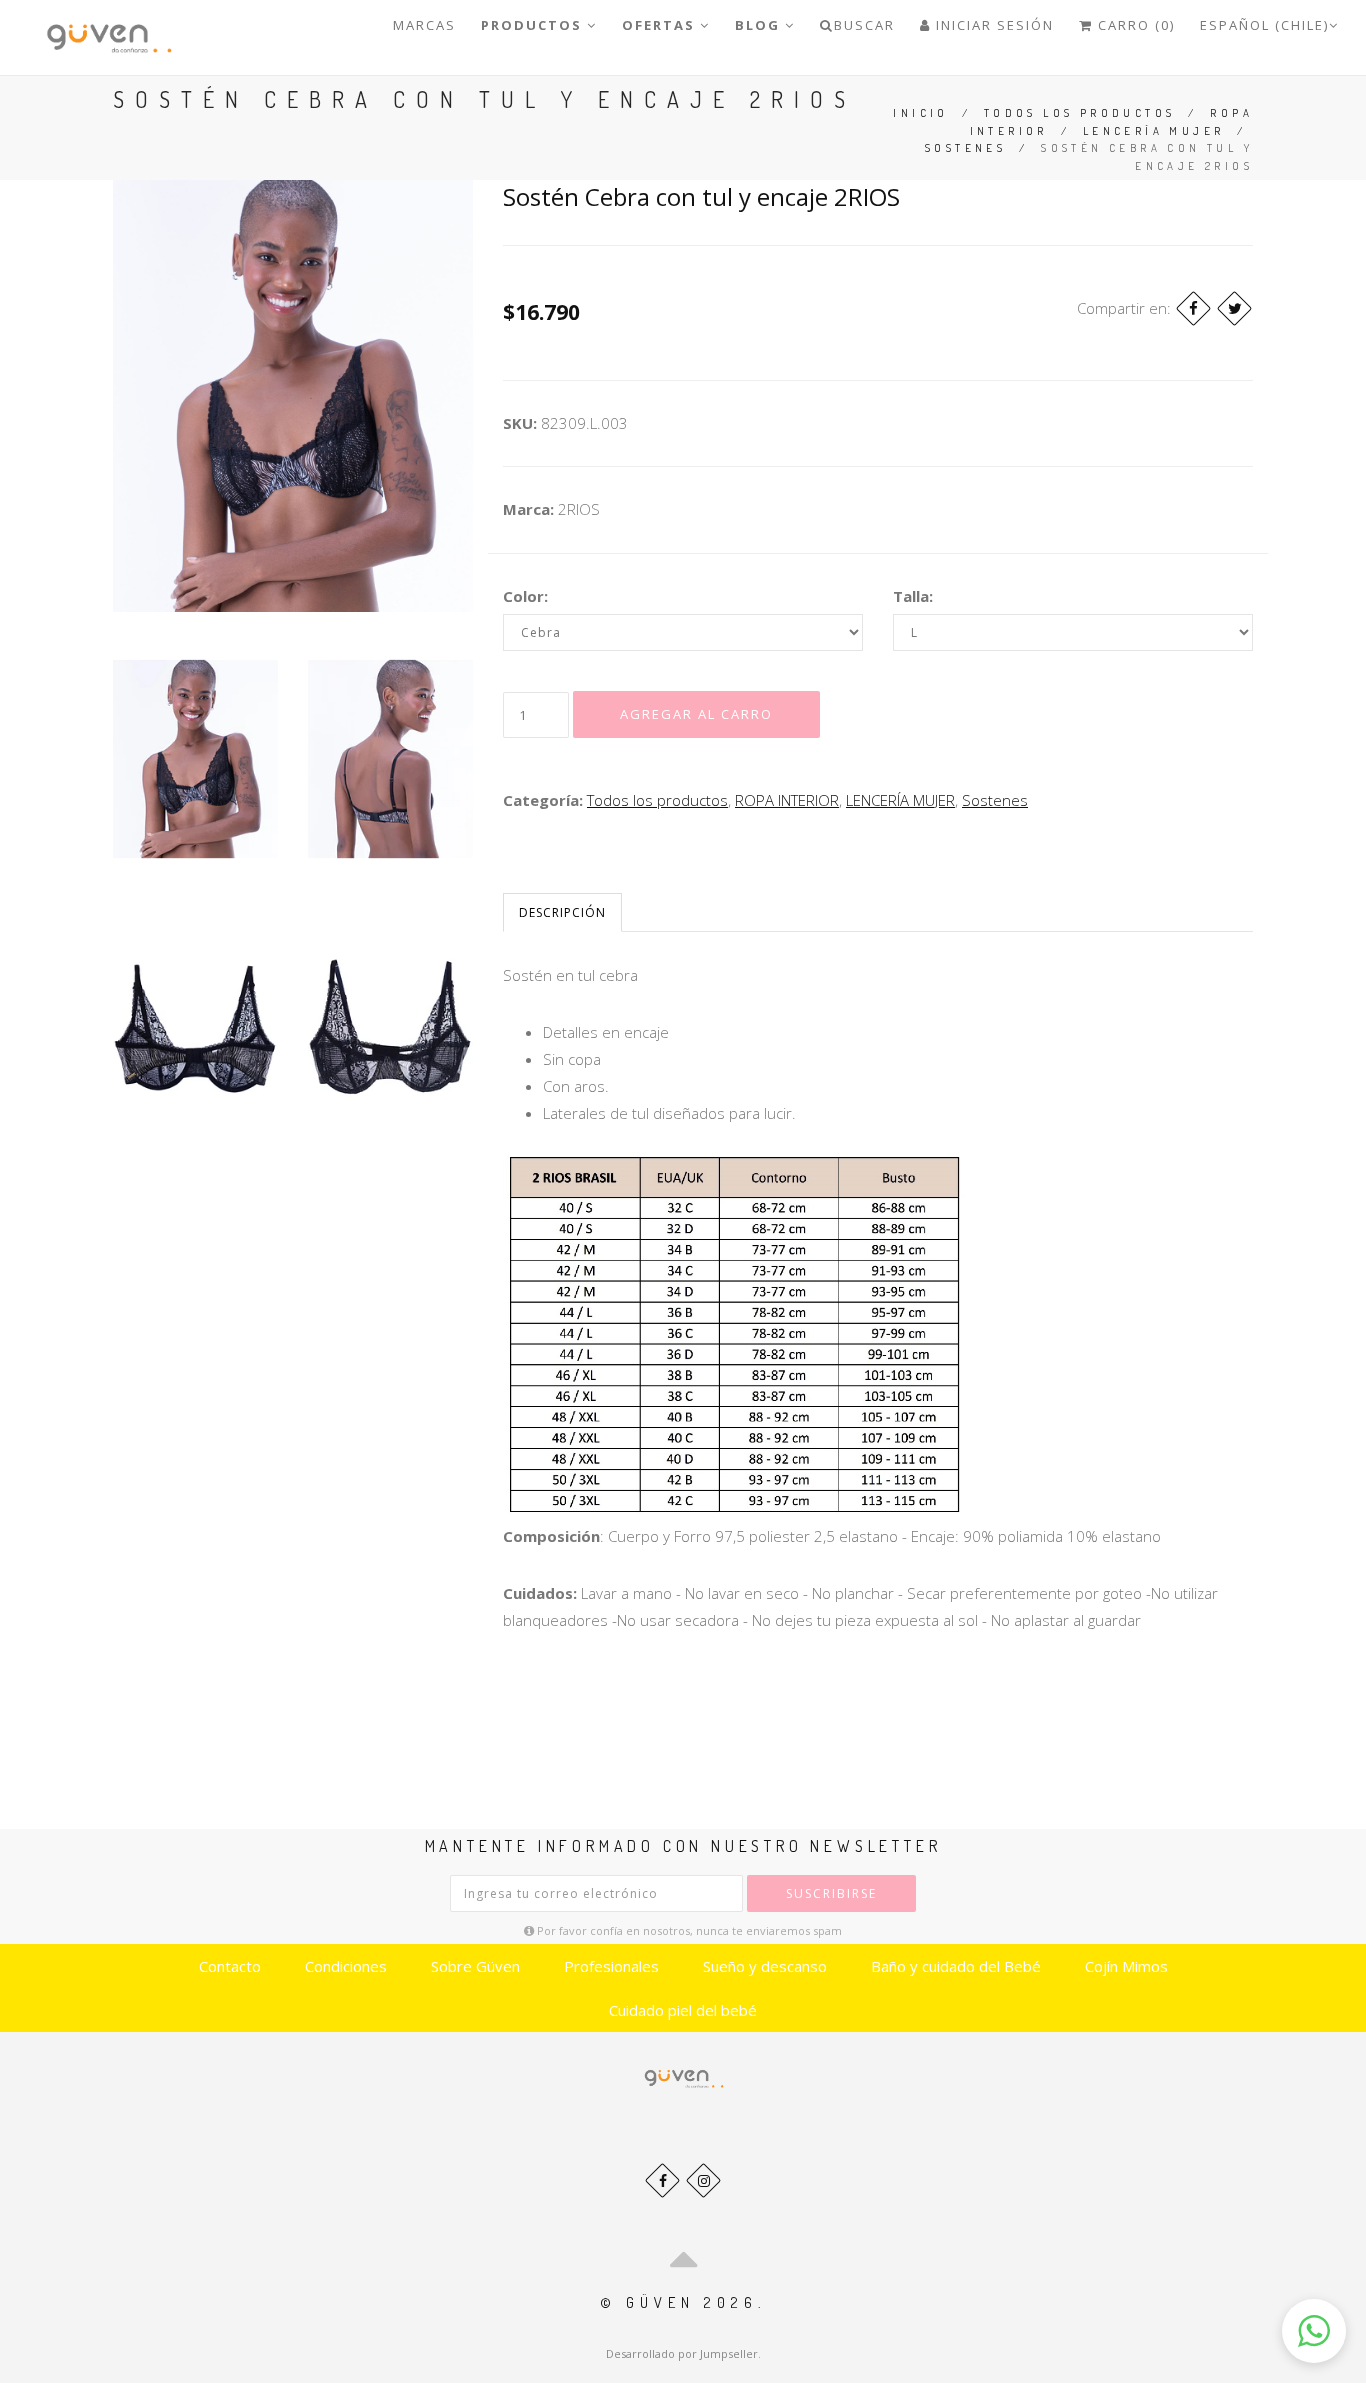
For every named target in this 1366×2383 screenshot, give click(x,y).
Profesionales (611, 1966)
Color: (525, 596)
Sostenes (965, 148)
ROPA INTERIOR (787, 800)
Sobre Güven (475, 1966)
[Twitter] (1234, 308)
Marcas (424, 25)
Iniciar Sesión (992, 25)
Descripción (562, 912)
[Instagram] (703, 2180)
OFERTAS (661, 25)
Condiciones (346, 1966)
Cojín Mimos (1126, 1966)
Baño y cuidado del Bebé (956, 1966)
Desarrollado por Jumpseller (682, 2353)
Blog (760, 25)
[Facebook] (1193, 308)
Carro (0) (1134, 25)
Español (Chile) (1264, 25)
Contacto (230, 1966)
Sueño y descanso (765, 1966)
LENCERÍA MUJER (1154, 131)
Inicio (920, 113)
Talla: (913, 596)
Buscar (864, 25)
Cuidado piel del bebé (683, 2010)
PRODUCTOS (534, 25)
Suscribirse (831, 1893)
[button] (1314, 2331)
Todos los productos (1080, 113)
